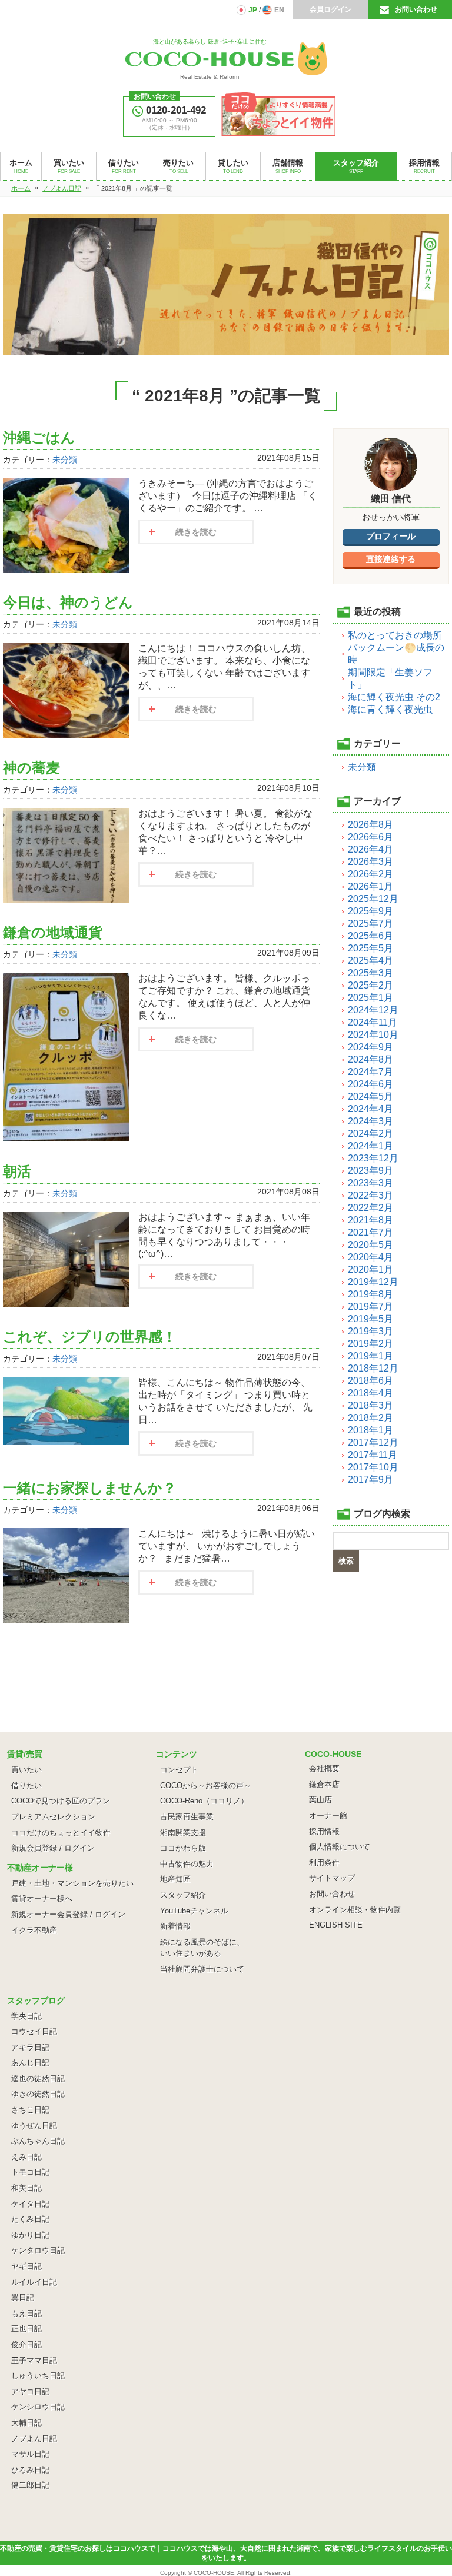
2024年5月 (370, 1096)
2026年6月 (370, 837)
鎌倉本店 (324, 1784)
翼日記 (23, 2297)
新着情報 (175, 1926)
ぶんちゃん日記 (38, 2141)
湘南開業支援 (183, 1833)
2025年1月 (370, 998)
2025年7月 (370, 923)
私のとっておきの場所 (395, 635)
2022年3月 (370, 1195)
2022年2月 (370, 1208)
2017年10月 (373, 1467)
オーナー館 (328, 1815)
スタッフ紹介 (183, 1895)
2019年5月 (370, 1319)
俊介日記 (26, 2344)
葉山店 (320, 1800)
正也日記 (26, 2329)
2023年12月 (373, 1158)
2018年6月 (370, 1381)
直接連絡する (391, 559)
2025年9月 (370, 911)
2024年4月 (370, 1109)
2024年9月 (370, 1047)
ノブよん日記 (34, 2439)
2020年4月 (370, 1257)
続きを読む (196, 532)
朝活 (17, 1171)
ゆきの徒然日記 (38, 2094)
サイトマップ (332, 1878)
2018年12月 (373, 1368)
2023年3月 (370, 1183)
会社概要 (324, 1768)
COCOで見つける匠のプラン (61, 1801)
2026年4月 (370, 849)
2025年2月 (370, 985)
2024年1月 (370, 1146)
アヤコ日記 (30, 2392)
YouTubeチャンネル (194, 1911)
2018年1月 (370, 1430)
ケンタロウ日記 (38, 2250)
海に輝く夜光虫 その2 (394, 697)
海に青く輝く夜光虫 (390, 709)
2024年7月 (370, 1072)
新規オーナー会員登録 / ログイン (68, 1914)
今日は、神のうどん (68, 602)
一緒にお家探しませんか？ (90, 1488)
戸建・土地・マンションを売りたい (72, 1883)
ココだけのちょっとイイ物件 (61, 1833)
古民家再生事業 (187, 1817)
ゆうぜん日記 (34, 2126)
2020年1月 (370, 1269)
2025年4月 (370, 961)
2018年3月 (370, 1405)
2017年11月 (373, 1455)
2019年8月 (370, 1294)
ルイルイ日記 (34, 2282)
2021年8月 (370, 1220)
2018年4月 (370, 1393)
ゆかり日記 (30, 2235)
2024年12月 (373, 1010)
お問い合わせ (416, 9)
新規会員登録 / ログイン (53, 1848)
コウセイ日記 (34, 2031)
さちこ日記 (30, 2110)
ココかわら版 (183, 1848)
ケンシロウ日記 (38, 2407)
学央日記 (26, 2016)
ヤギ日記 (26, 2266)
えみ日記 (26, 2157)
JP (253, 10)
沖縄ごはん (46, 437)
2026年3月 (370, 862)
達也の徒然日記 (38, 2079)
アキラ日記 (30, 2047)
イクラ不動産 (34, 1930)
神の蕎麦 (31, 768)
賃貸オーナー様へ (42, 1898)
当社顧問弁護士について (202, 1969)
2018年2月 (370, 1418)
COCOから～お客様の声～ (206, 1785)
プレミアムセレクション (53, 1817)
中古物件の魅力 (187, 1864)
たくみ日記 (30, 2219)
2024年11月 (373, 1022)
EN (279, 10)
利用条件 (324, 1863)
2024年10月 (373, 1035)
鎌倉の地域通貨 (53, 932)
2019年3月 (370, 1331)
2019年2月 (370, 1344)
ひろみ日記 (30, 2470)
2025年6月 (370, 936)
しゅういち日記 (38, 2376)
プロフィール (391, 536)
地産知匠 (175, 1879)
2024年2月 (370, 1134)
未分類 (65, 460)
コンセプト (179, 1770)
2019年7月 (370, 1307)
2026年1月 (370, 886)
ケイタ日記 (30, 2204)
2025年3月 (370, 973)
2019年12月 (373, 1282)
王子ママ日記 (34, 2360)
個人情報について (340, 1847)
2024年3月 (370, 1121)
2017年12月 (373, 1442)
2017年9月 (370, 1480)
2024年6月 (370, 1084)
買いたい (26, 1770)
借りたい (26, 1785)
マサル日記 (30, 2454)
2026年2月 (370, 874)
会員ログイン (331, 9)
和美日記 (26, 2188)
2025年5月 (370, 948)
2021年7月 (370, 1232)
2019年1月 (370, 1356)
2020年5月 (370, 1245)
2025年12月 (373, 899)
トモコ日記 (30, 2172)
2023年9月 (370, 1171)
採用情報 (324, 1831)
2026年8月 (370, 825)
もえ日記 (26, 2313)
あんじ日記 (30, 2063)
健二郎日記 (30, 2485)
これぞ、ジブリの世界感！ (90, 1337)
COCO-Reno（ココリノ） (204, 1801)
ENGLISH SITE (336, 1925)
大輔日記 (26, 2423)
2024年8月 (370, 1059)
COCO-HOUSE (214, 2573)
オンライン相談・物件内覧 (355, 1910)
